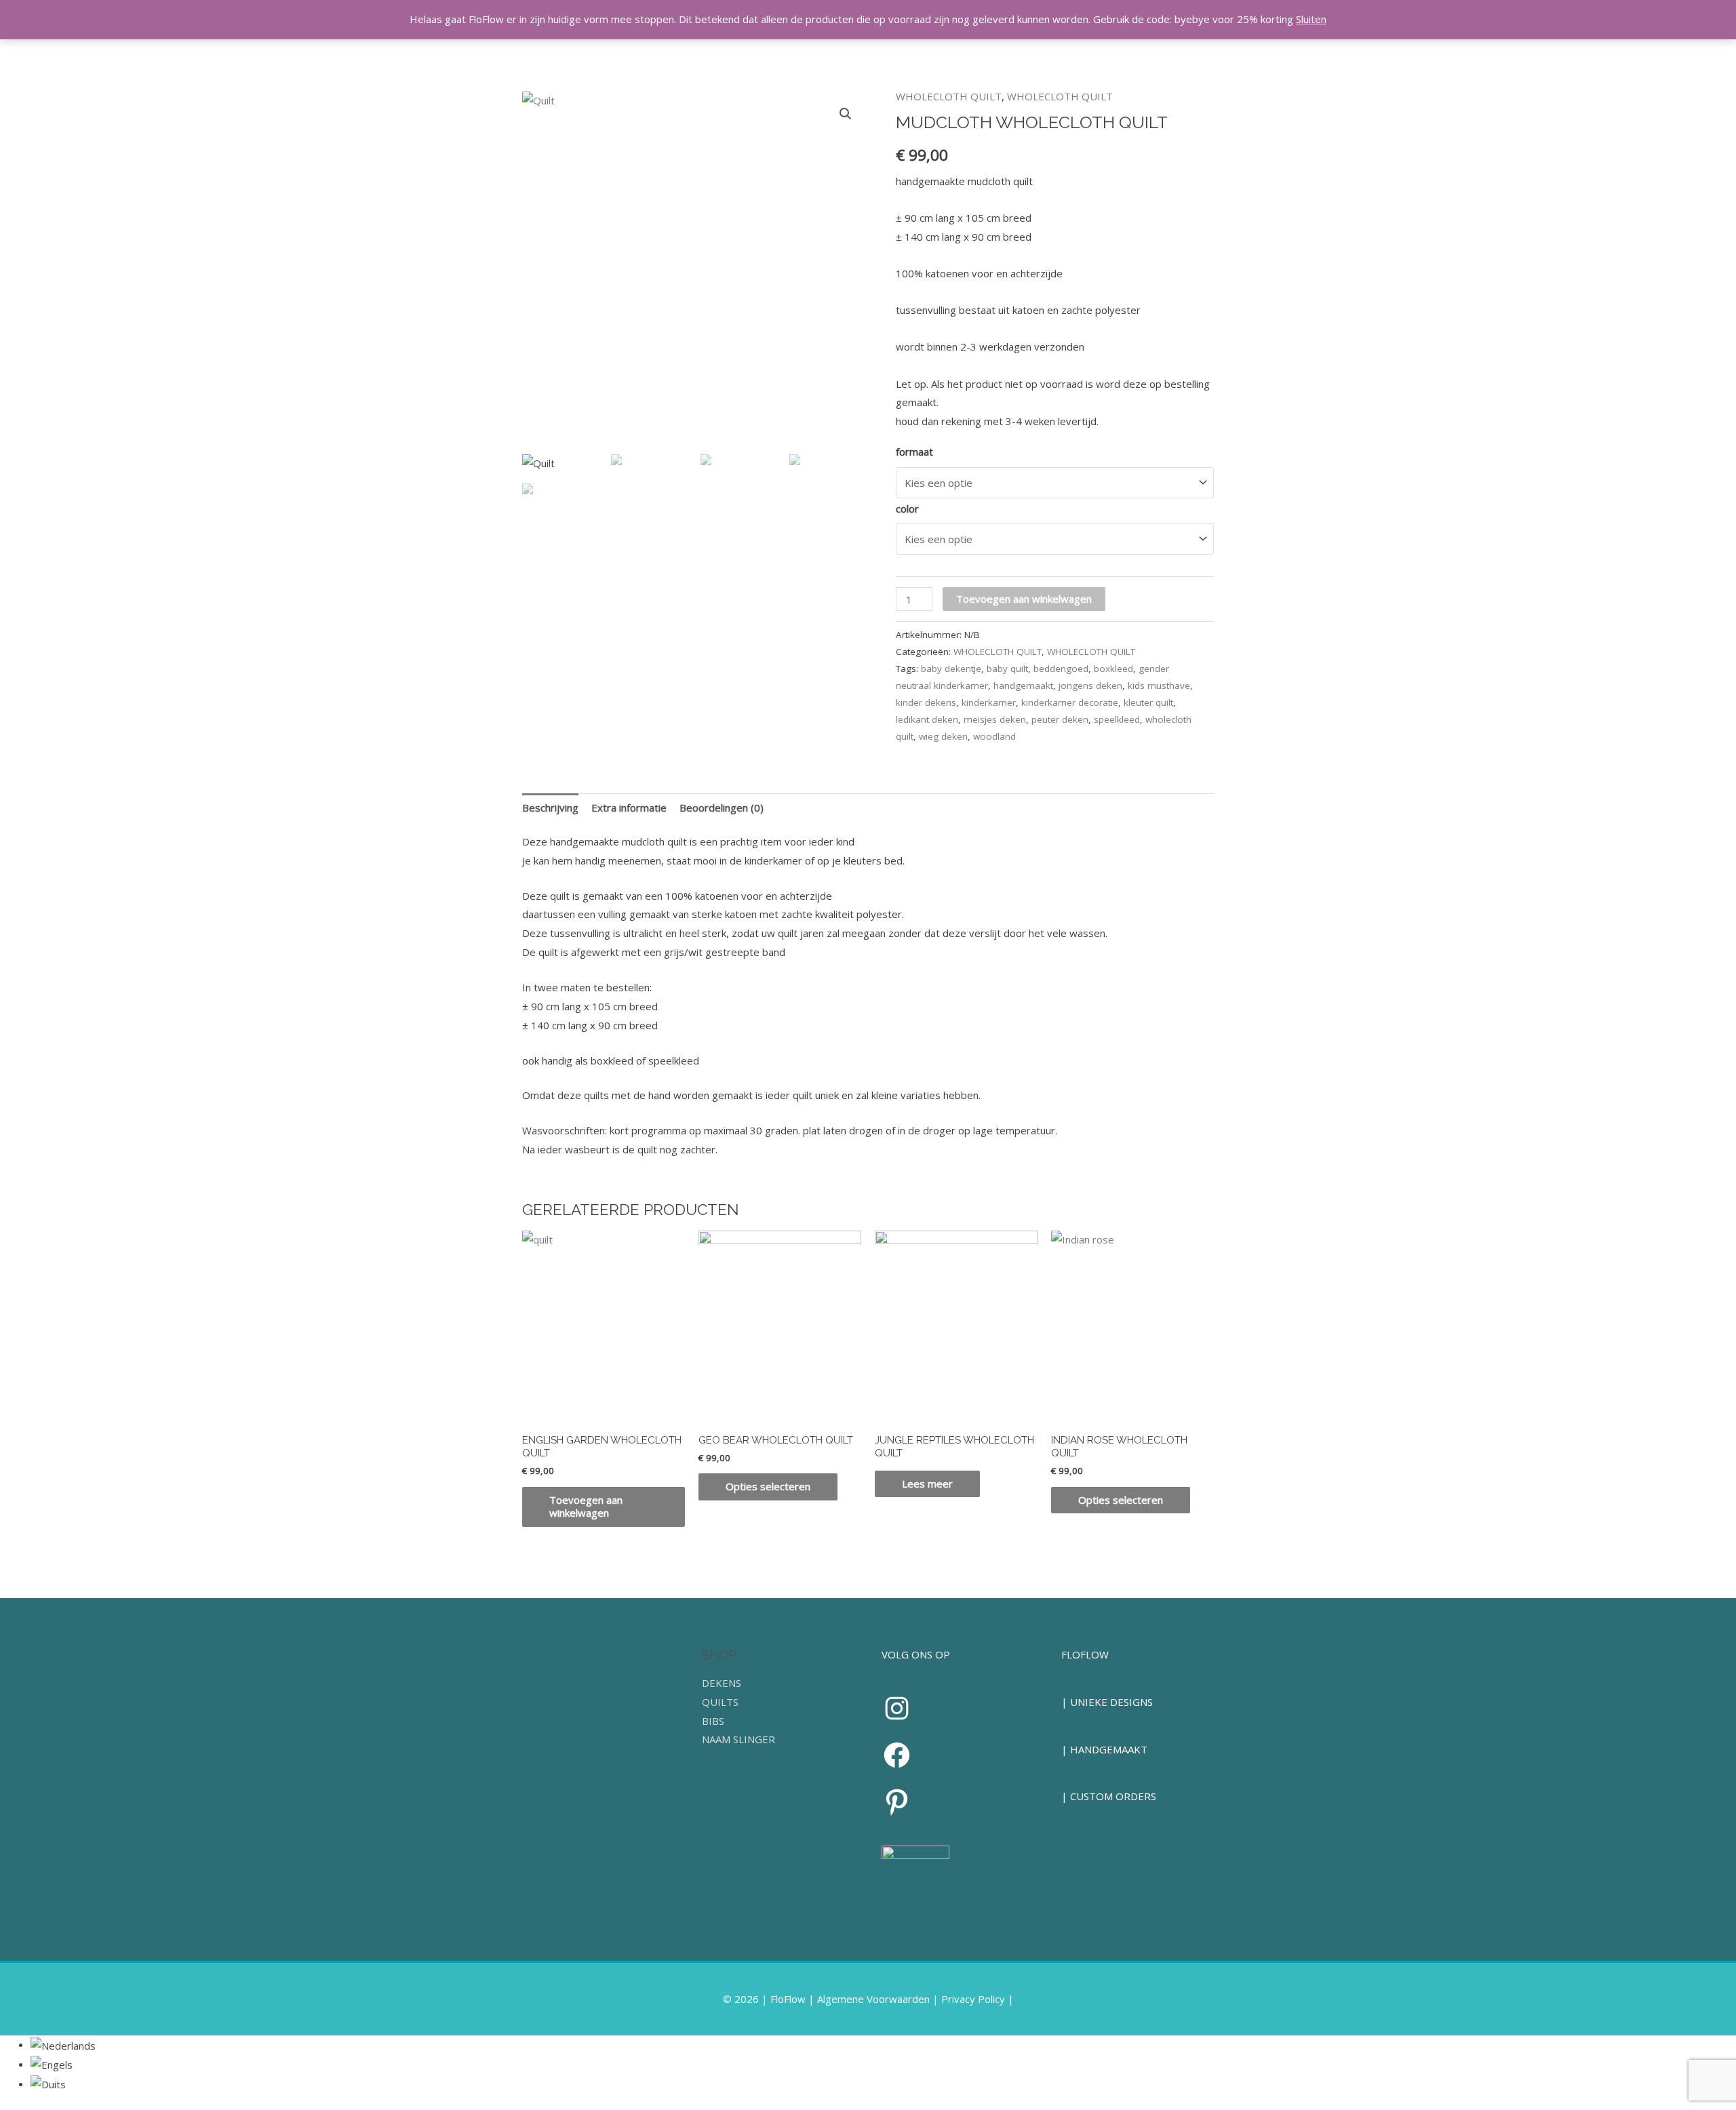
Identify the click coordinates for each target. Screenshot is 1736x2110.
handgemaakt (1023, 685)
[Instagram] (897, 1708)
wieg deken (943, 736)
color (907, 509)
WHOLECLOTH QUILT (949, 96)
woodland (994, 736)
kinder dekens (926, 702)
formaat (914, 452)
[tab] (550, 808)
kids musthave (1159, 685)
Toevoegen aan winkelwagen (1024, 599)
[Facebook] (897, 1755)
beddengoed (1061, 669)
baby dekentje (951, 669)
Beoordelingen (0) (722, 808)
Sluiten (1311, 19)
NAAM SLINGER (738, 1739)
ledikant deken (927, 719)
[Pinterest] (897, 1802)
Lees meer (927, 1484)
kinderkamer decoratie (1070, 702)
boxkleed (1113, 669)
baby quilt (1007, 669)
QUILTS (720, 1702)
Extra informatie (629, 808)
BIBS (713, 1721)
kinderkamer (989, 702)
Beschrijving (550, 808)
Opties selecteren (768, 1486)
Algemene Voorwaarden (873, 1999)
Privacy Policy (973, 1999)
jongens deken (1090, 685)
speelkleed (1117, 719)
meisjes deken (995, 719)
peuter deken (1060, 719)
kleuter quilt (1148, 702)
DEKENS (722, 1683)
